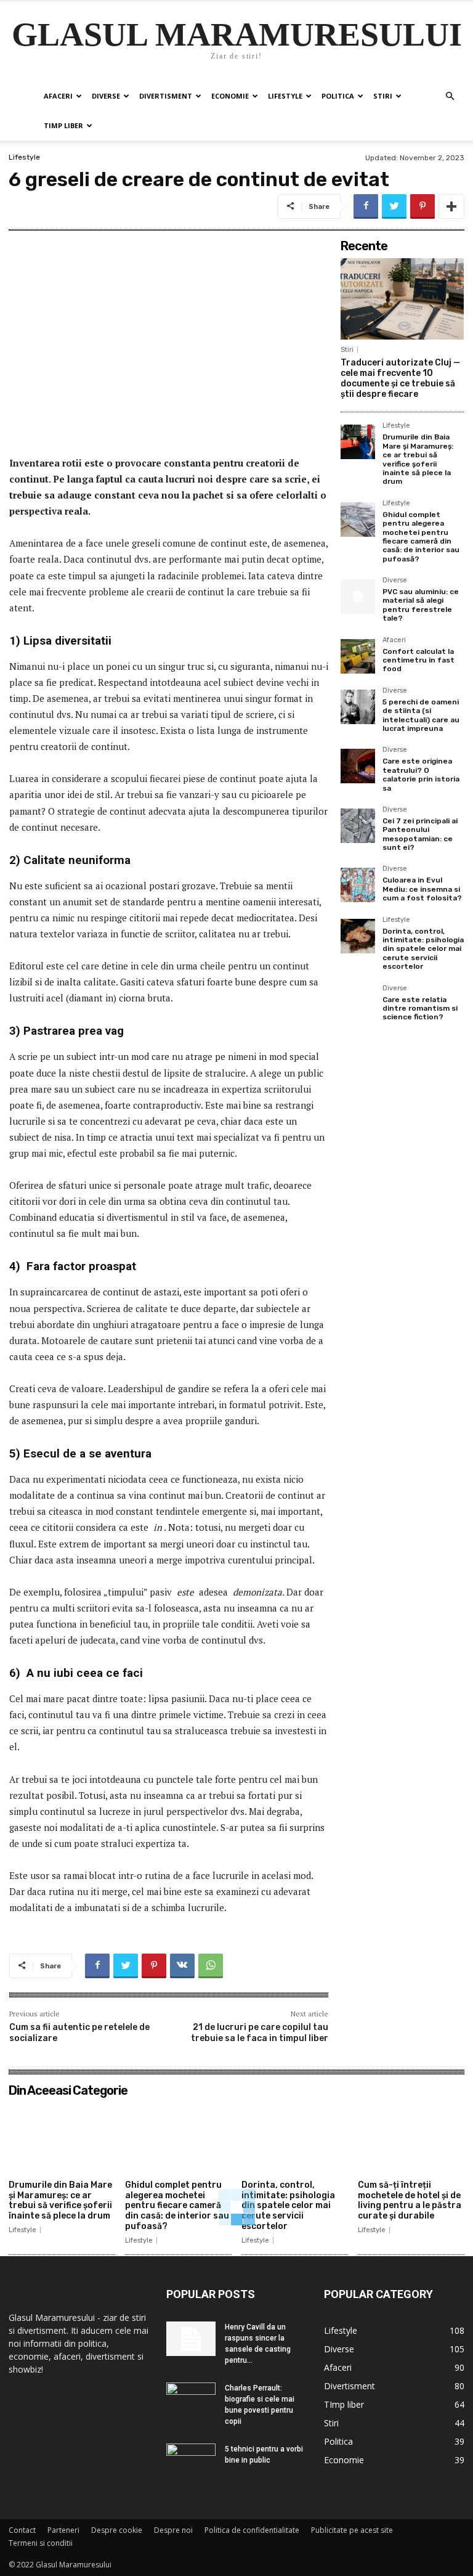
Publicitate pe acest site (352, 2530)
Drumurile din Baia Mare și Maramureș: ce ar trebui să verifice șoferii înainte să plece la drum (418, 459)
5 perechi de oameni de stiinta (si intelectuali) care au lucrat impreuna (421, 715)
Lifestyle (285, 96)
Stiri (383, 96)
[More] (451, 206)
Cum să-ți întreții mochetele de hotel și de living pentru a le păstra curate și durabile (410, 2200)
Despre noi (173, 2530)
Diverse (106, 96)
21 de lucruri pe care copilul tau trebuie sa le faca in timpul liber (260, 2033)
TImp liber (63, 125)
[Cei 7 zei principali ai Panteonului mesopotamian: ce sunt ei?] (358, 826)
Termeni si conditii (41, 2543)
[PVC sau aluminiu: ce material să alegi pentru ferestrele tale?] (358, 597)
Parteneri (63, 2530)
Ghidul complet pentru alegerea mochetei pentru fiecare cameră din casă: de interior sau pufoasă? (421, 537)
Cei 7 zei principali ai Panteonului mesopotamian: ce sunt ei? (420, 834)
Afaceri (58, 96)
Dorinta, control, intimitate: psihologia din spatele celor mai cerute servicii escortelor (423, 949)
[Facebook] (366, 206)
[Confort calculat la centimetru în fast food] (358, 656)
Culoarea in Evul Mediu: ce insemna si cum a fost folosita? (422, 889)
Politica (338, 96)
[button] (450, 96)
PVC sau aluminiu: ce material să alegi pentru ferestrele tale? (421, 605)
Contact (22, 2530)
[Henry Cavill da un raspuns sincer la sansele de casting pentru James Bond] (191, 2339)
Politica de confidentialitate (252, 2530)
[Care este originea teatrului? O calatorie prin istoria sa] (358, 766)
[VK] (182, 1966)
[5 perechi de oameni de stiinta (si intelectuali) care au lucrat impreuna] (358, 707)
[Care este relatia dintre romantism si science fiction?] (358, 1005)
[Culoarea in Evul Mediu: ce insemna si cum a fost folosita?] (358, 885)
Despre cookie (117, 2530)
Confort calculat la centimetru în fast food (418, 660)
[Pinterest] (422, 206)
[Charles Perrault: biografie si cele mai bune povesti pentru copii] (191, 2401)
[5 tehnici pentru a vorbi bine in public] (191, 2461)
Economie (230, 96)
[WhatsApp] (211, 1966)
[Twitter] (394, 206)
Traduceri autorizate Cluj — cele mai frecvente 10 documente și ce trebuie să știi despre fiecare (400, 378)
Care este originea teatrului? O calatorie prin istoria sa (421, 774)
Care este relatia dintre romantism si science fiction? (420, 1009)
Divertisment (166, 96)
